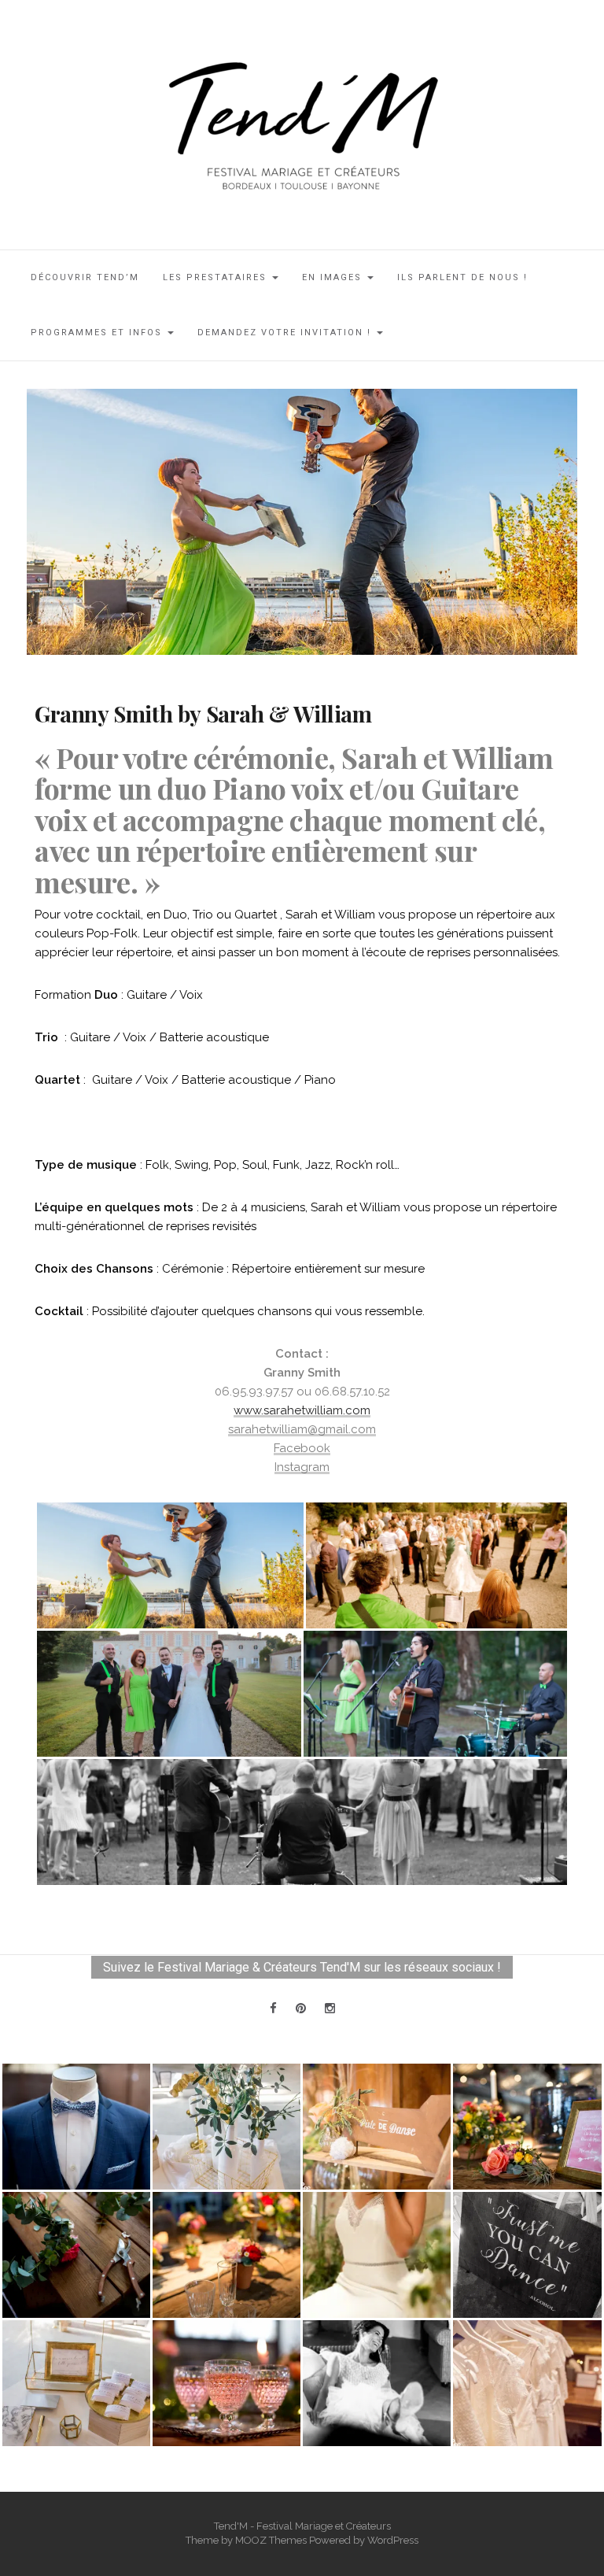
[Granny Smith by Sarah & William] (302, 521)
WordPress (393, 2540)
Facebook (302, 1448)
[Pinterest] (301, 2009)
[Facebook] (273, 2009)
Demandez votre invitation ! (286, 333)
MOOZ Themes (271, 2540)
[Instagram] (330, 2009)
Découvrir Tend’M (85, 277)
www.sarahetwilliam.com (302, 1410)
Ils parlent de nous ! (462, 277)
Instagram (302, 1467)
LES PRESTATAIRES (217, 277)
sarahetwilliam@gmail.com (302, 1429)
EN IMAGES (334, 277)
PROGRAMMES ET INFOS (98, 333)
